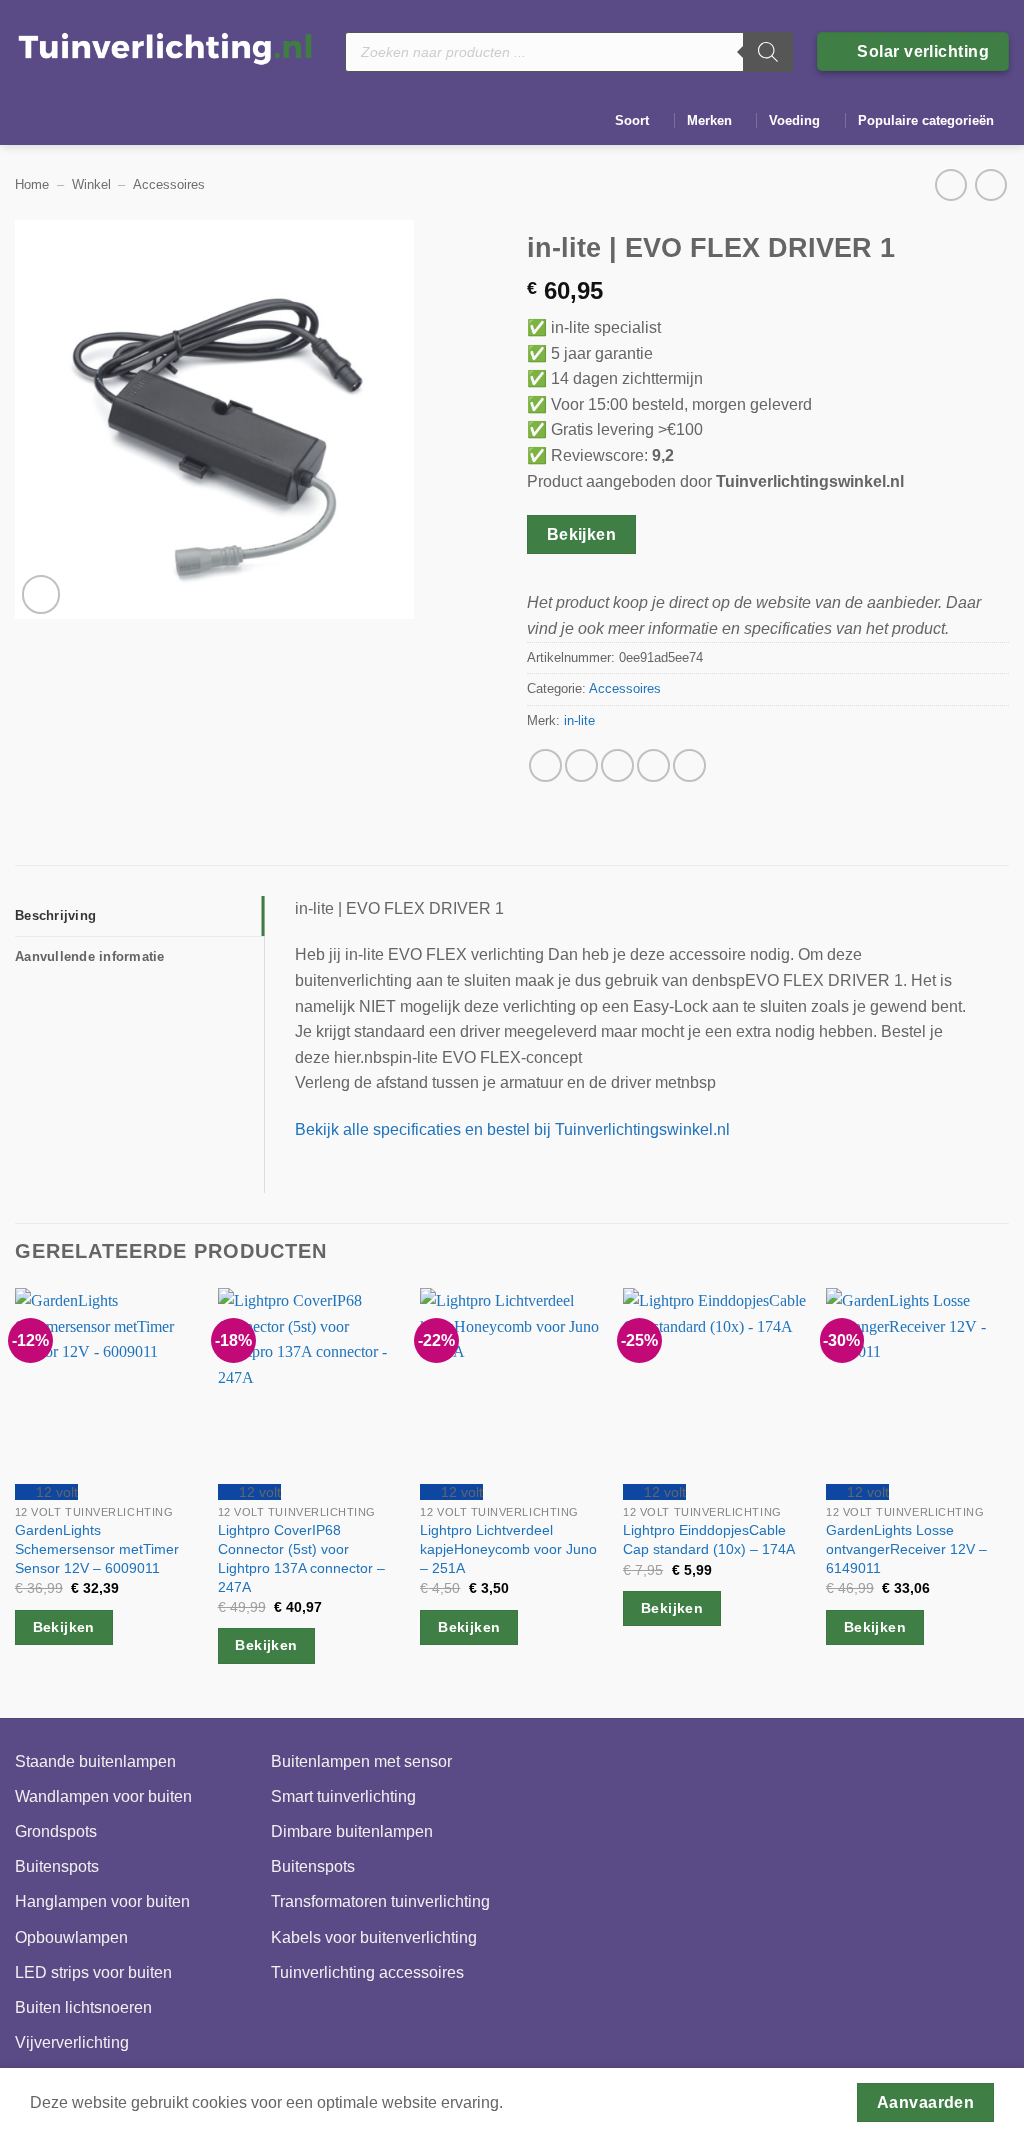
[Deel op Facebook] (545, 765)
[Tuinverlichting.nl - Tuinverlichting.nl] (165, 47)
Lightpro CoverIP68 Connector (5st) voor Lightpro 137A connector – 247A (301, 1558)
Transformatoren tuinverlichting (380, 1901)
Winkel (91, 184)
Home (32, 184)
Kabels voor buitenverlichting (374, 1937)
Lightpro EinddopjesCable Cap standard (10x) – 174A (709, 1539)
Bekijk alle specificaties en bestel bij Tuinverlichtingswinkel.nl (512, 1129)
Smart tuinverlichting (343, 1796)
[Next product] (950, 184)
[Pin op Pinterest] (653, 765)
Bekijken (582, 534)
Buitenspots (57, 1866)
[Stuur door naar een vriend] (617, 765)
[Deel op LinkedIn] (689, 765)
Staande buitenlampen (95, 1761)
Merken (709, 120)
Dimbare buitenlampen (352, 1831)
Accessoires (169, 184)
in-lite (579, 720)
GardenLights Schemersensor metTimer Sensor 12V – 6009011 (97, 1548)
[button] (41, 594)
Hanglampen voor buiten (102, 1901)
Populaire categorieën (926, 120)
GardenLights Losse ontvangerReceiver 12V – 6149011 (906, 1548)
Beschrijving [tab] (55, 915)
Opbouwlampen (71, 1937)
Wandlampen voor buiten (103, 1796)
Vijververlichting (72, 2042)
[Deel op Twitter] (581, 765)
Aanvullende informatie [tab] (90, 956)
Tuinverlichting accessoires (367, 1972)
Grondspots (56, 1831)
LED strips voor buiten (93, 1972)
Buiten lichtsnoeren (83, 2007)
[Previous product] (990, 184)
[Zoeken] (768, 52)
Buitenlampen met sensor (361, 1761)
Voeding (794, 120)
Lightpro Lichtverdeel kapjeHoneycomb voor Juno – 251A (508, 1548)
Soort (632, 120)
